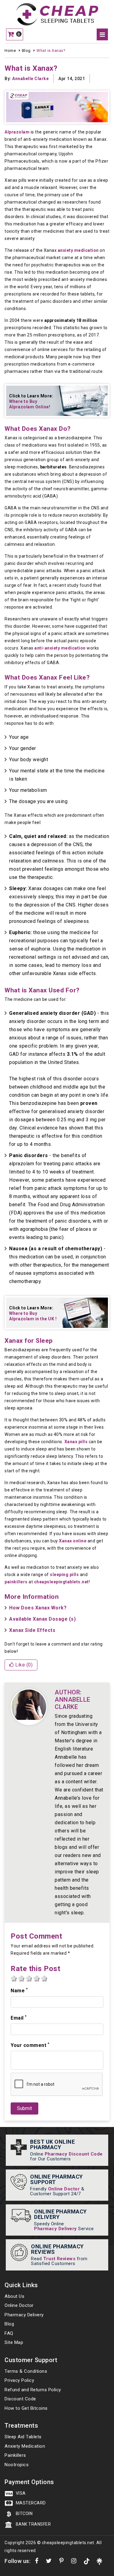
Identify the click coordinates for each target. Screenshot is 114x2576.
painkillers (16, 1582)
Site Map (14, 2342)
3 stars (29, 1978)
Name (19, 1990)
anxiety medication (78, 250)
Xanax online (73, 1541)
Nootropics (17, 2465)
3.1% (73, 1054)
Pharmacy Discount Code (74, 2154)
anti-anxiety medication (60, 648)
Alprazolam (17, 132)
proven (89, 1103)
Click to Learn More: (31, 401)
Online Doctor (64, 2189)
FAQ (9, 2333)
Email (19, 2018)
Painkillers (15, 2455)
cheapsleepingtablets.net (61, 1582)
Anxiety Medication (25, 2446)
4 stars (36, 1978)
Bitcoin (24, 2514)
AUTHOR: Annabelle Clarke (73, 1700)
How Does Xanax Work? (38, 1608)
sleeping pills (64, 1575)
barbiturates (54, 467)
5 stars (44, 1978)
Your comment (30, 2045)
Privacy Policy (19, 2380)
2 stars (21, 1978)
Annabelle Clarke (30, 79)
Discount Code (20, 2399)
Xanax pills (76, 1442)
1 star (14, 1978)
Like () (23, 1665)
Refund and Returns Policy (33, 2390)
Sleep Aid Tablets (23, 2437)
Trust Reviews (59, 2259)
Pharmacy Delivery (55, 2229)
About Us (14, 2296)
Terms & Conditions (26, 2371)
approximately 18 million (71, 320)
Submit (24, 2108)
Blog (9, 2324)
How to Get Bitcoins (26, 2408)
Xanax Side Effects (32, 1630)
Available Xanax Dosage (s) (42, 1619)
